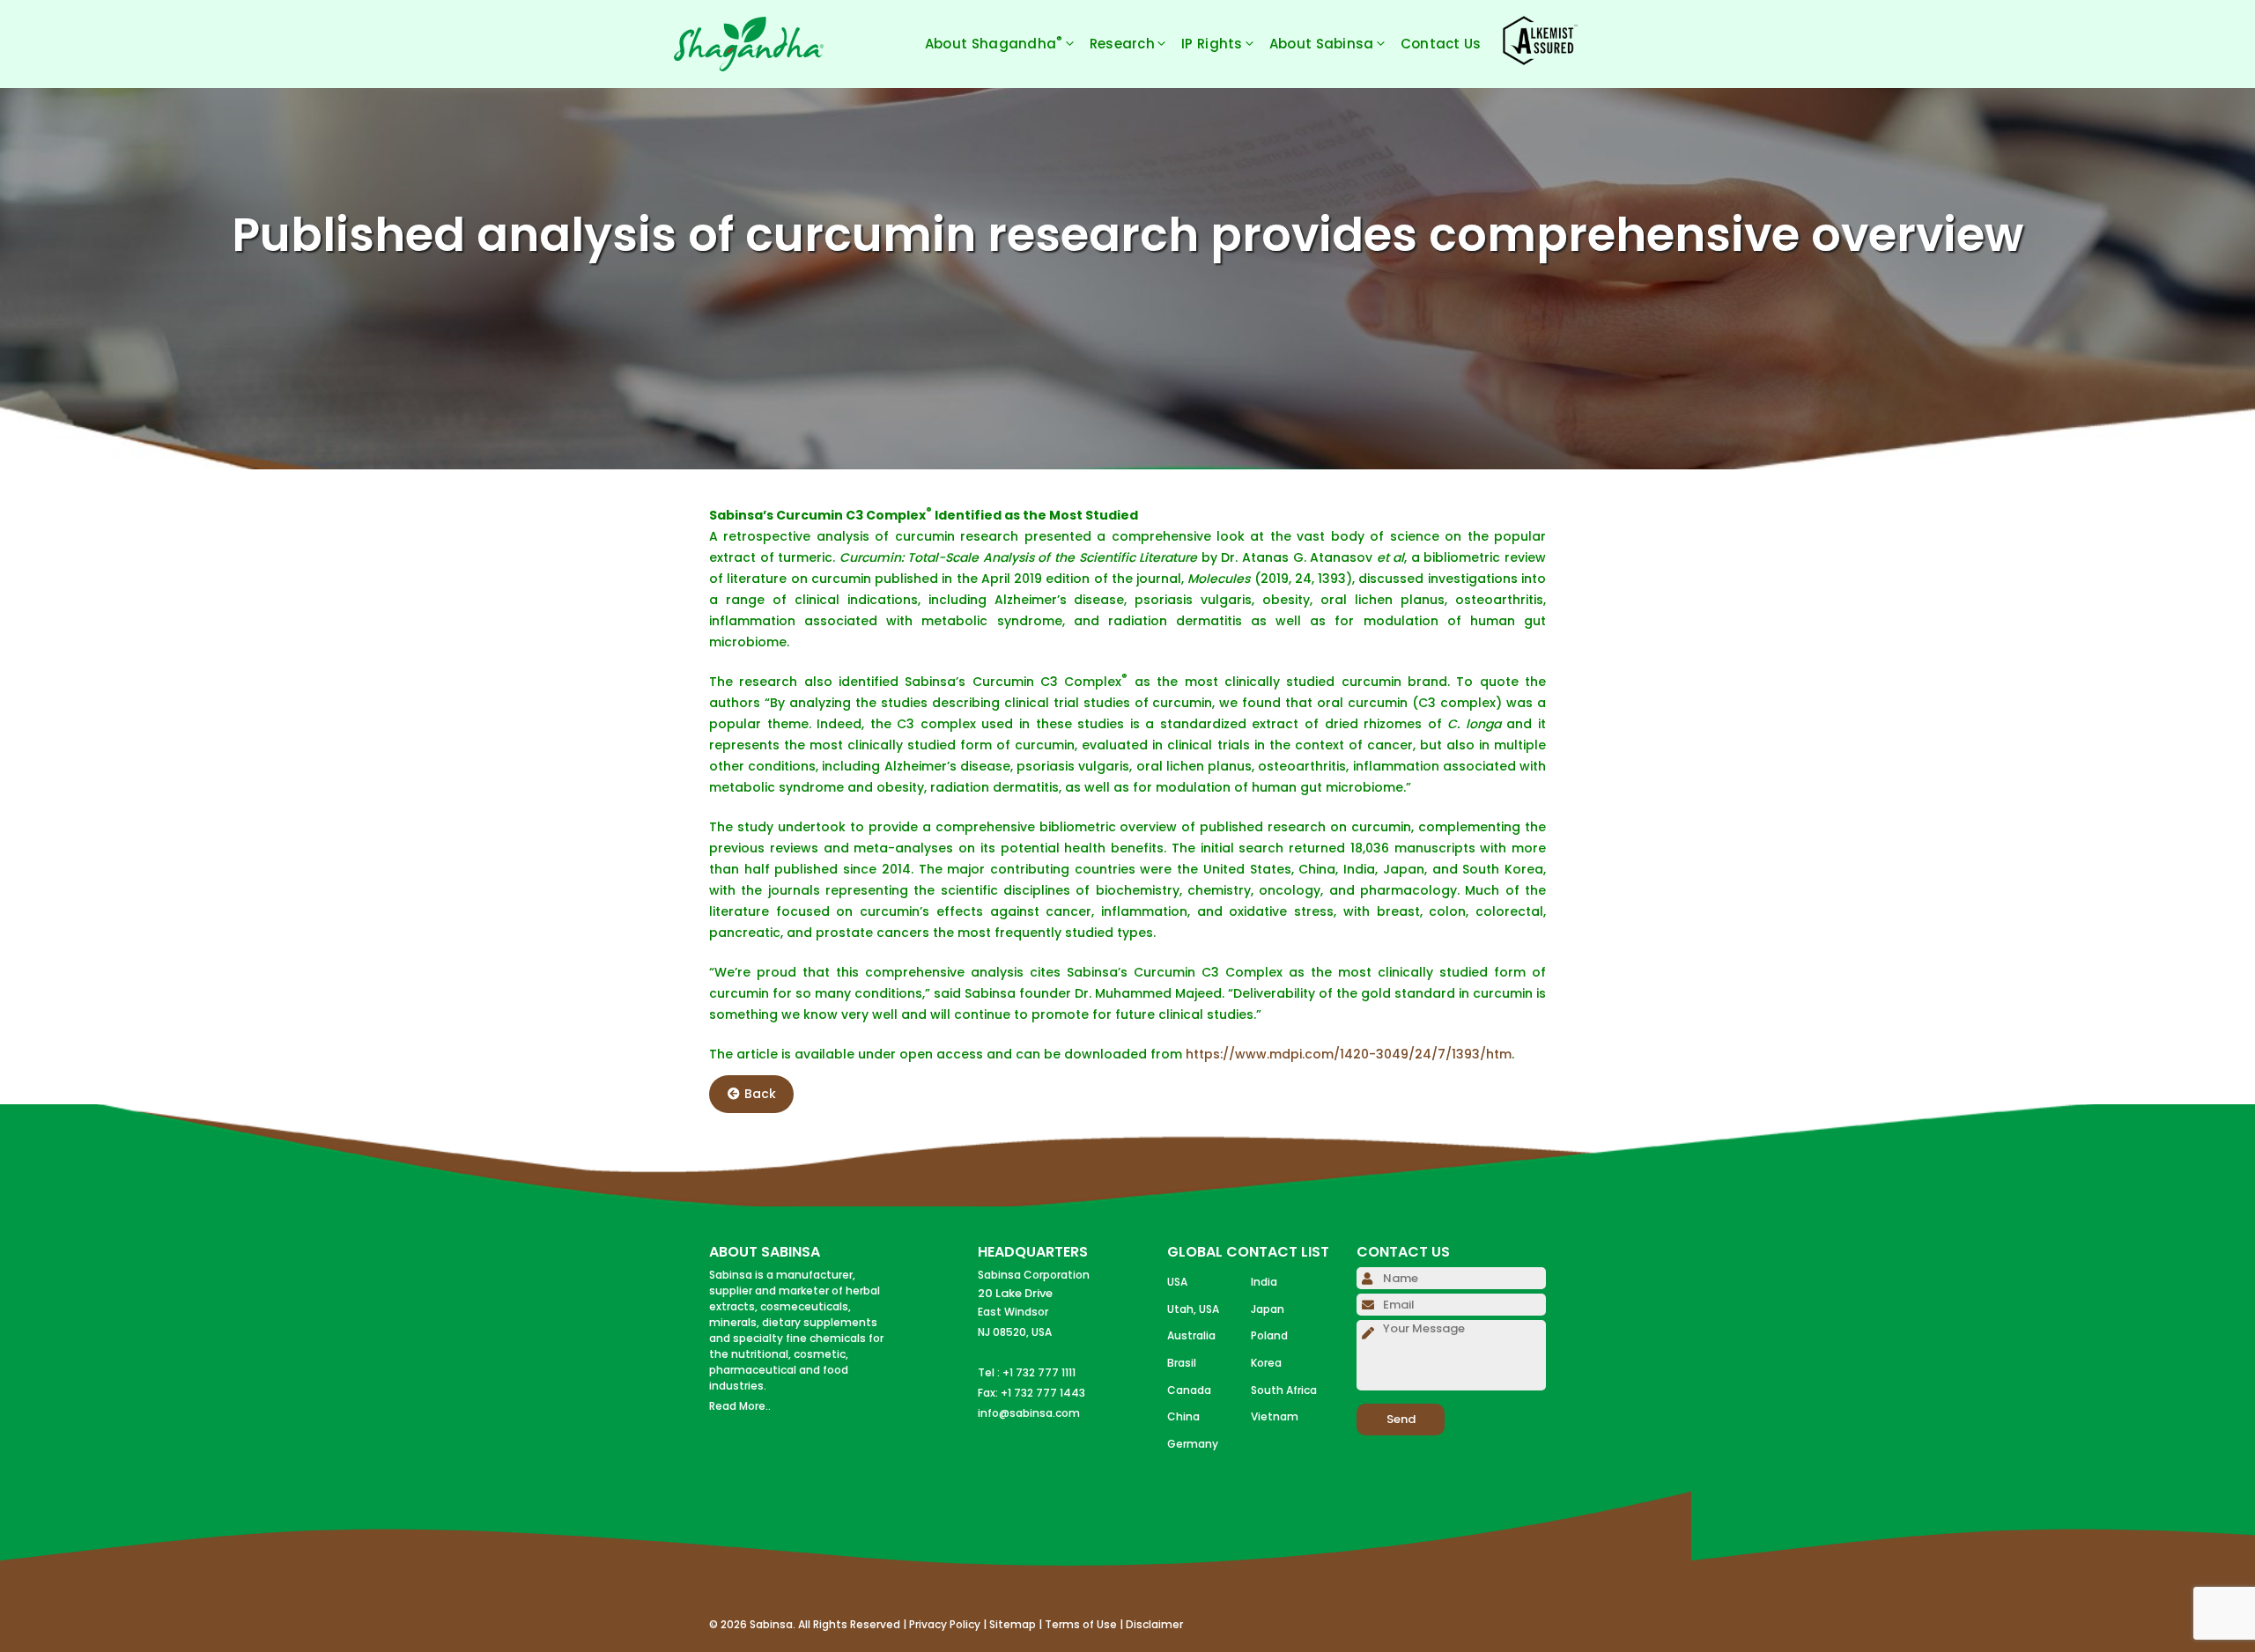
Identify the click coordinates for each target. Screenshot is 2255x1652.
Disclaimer (1154, 1624)
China (1183, 1416)
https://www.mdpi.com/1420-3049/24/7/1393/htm (1349, 1054)
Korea (1266, 1363)
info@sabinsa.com (1029, 1413)
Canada (1189, 1390)
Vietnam (1275, 1416)
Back (760, 1094)
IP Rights (1212, 44)
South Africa (1284, 1390)
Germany (1193, 1444)
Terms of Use (1081, 1624)
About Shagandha (994, 43)
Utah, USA (1193, 1309)
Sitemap (1013, 1624)
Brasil (1182, 1363)
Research (1122, 44)
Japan (1268, 1309)
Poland (1269, 1335)
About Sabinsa (1322, 44)
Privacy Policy (945, 1624)
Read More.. (740, 1406)
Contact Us (1441, 44)
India (1264, 1282)
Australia (1191, 1335)
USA (1177, 1282)
